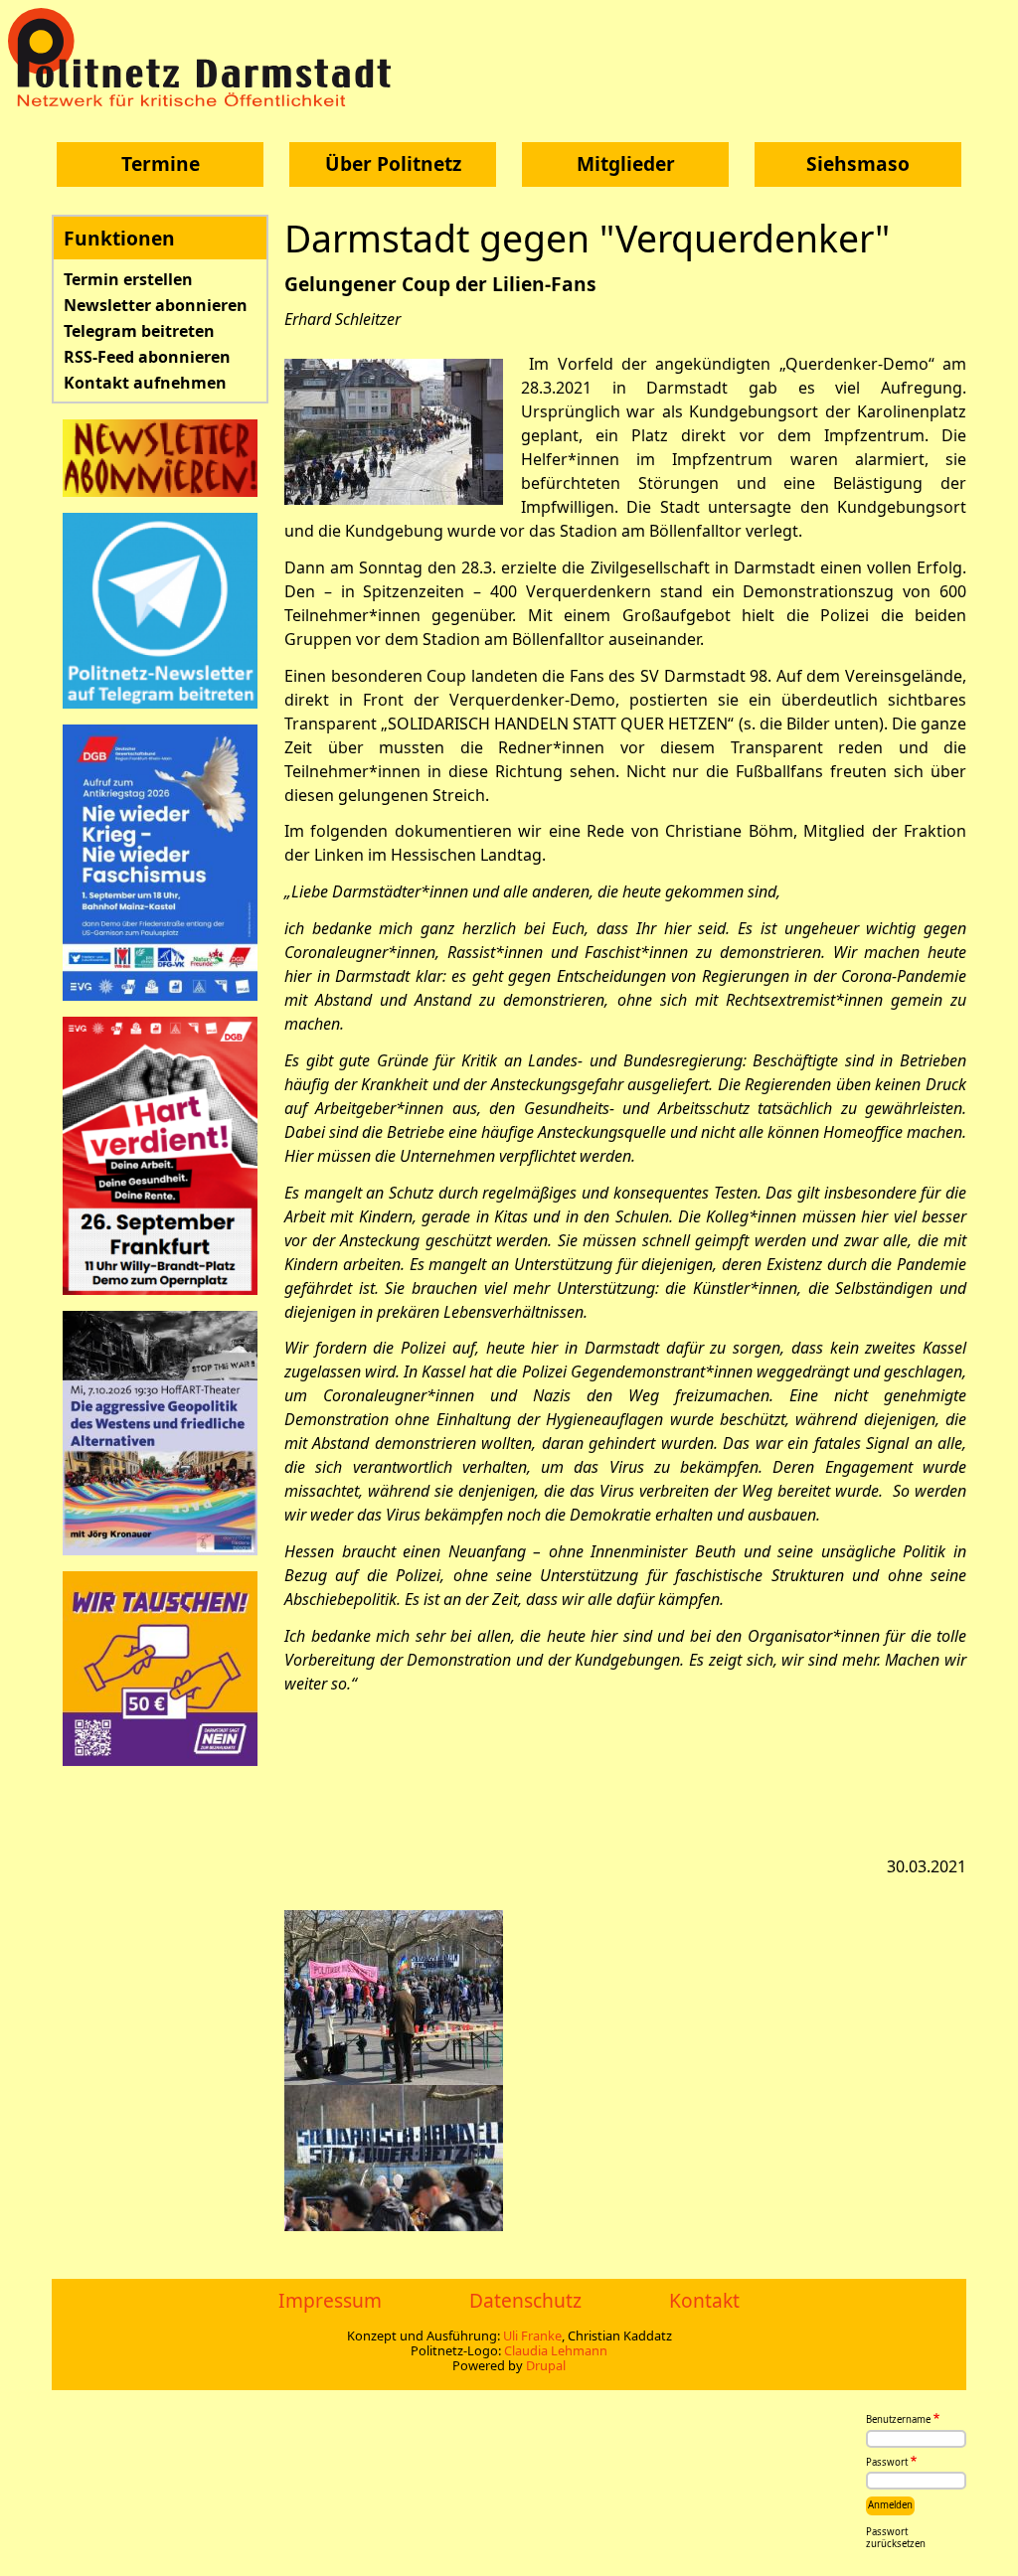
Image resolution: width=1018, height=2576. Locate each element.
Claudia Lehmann (556, 2350)
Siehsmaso (858, 163)
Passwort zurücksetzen (896, 2538)
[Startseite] (207, 57)
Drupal (546, 2365)
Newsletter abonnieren (156, 305)
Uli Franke (532, 2335)
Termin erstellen (128, 279)
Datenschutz (525, 2300)
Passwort (887, 2462)
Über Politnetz (393, 163)
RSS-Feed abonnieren (147, 357)
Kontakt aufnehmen (145, 383)
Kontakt (704, 2300)
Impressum (330, 2300)
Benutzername (898, 2420)
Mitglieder (626, 163)
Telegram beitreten (139, 331)
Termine (161, 163)
